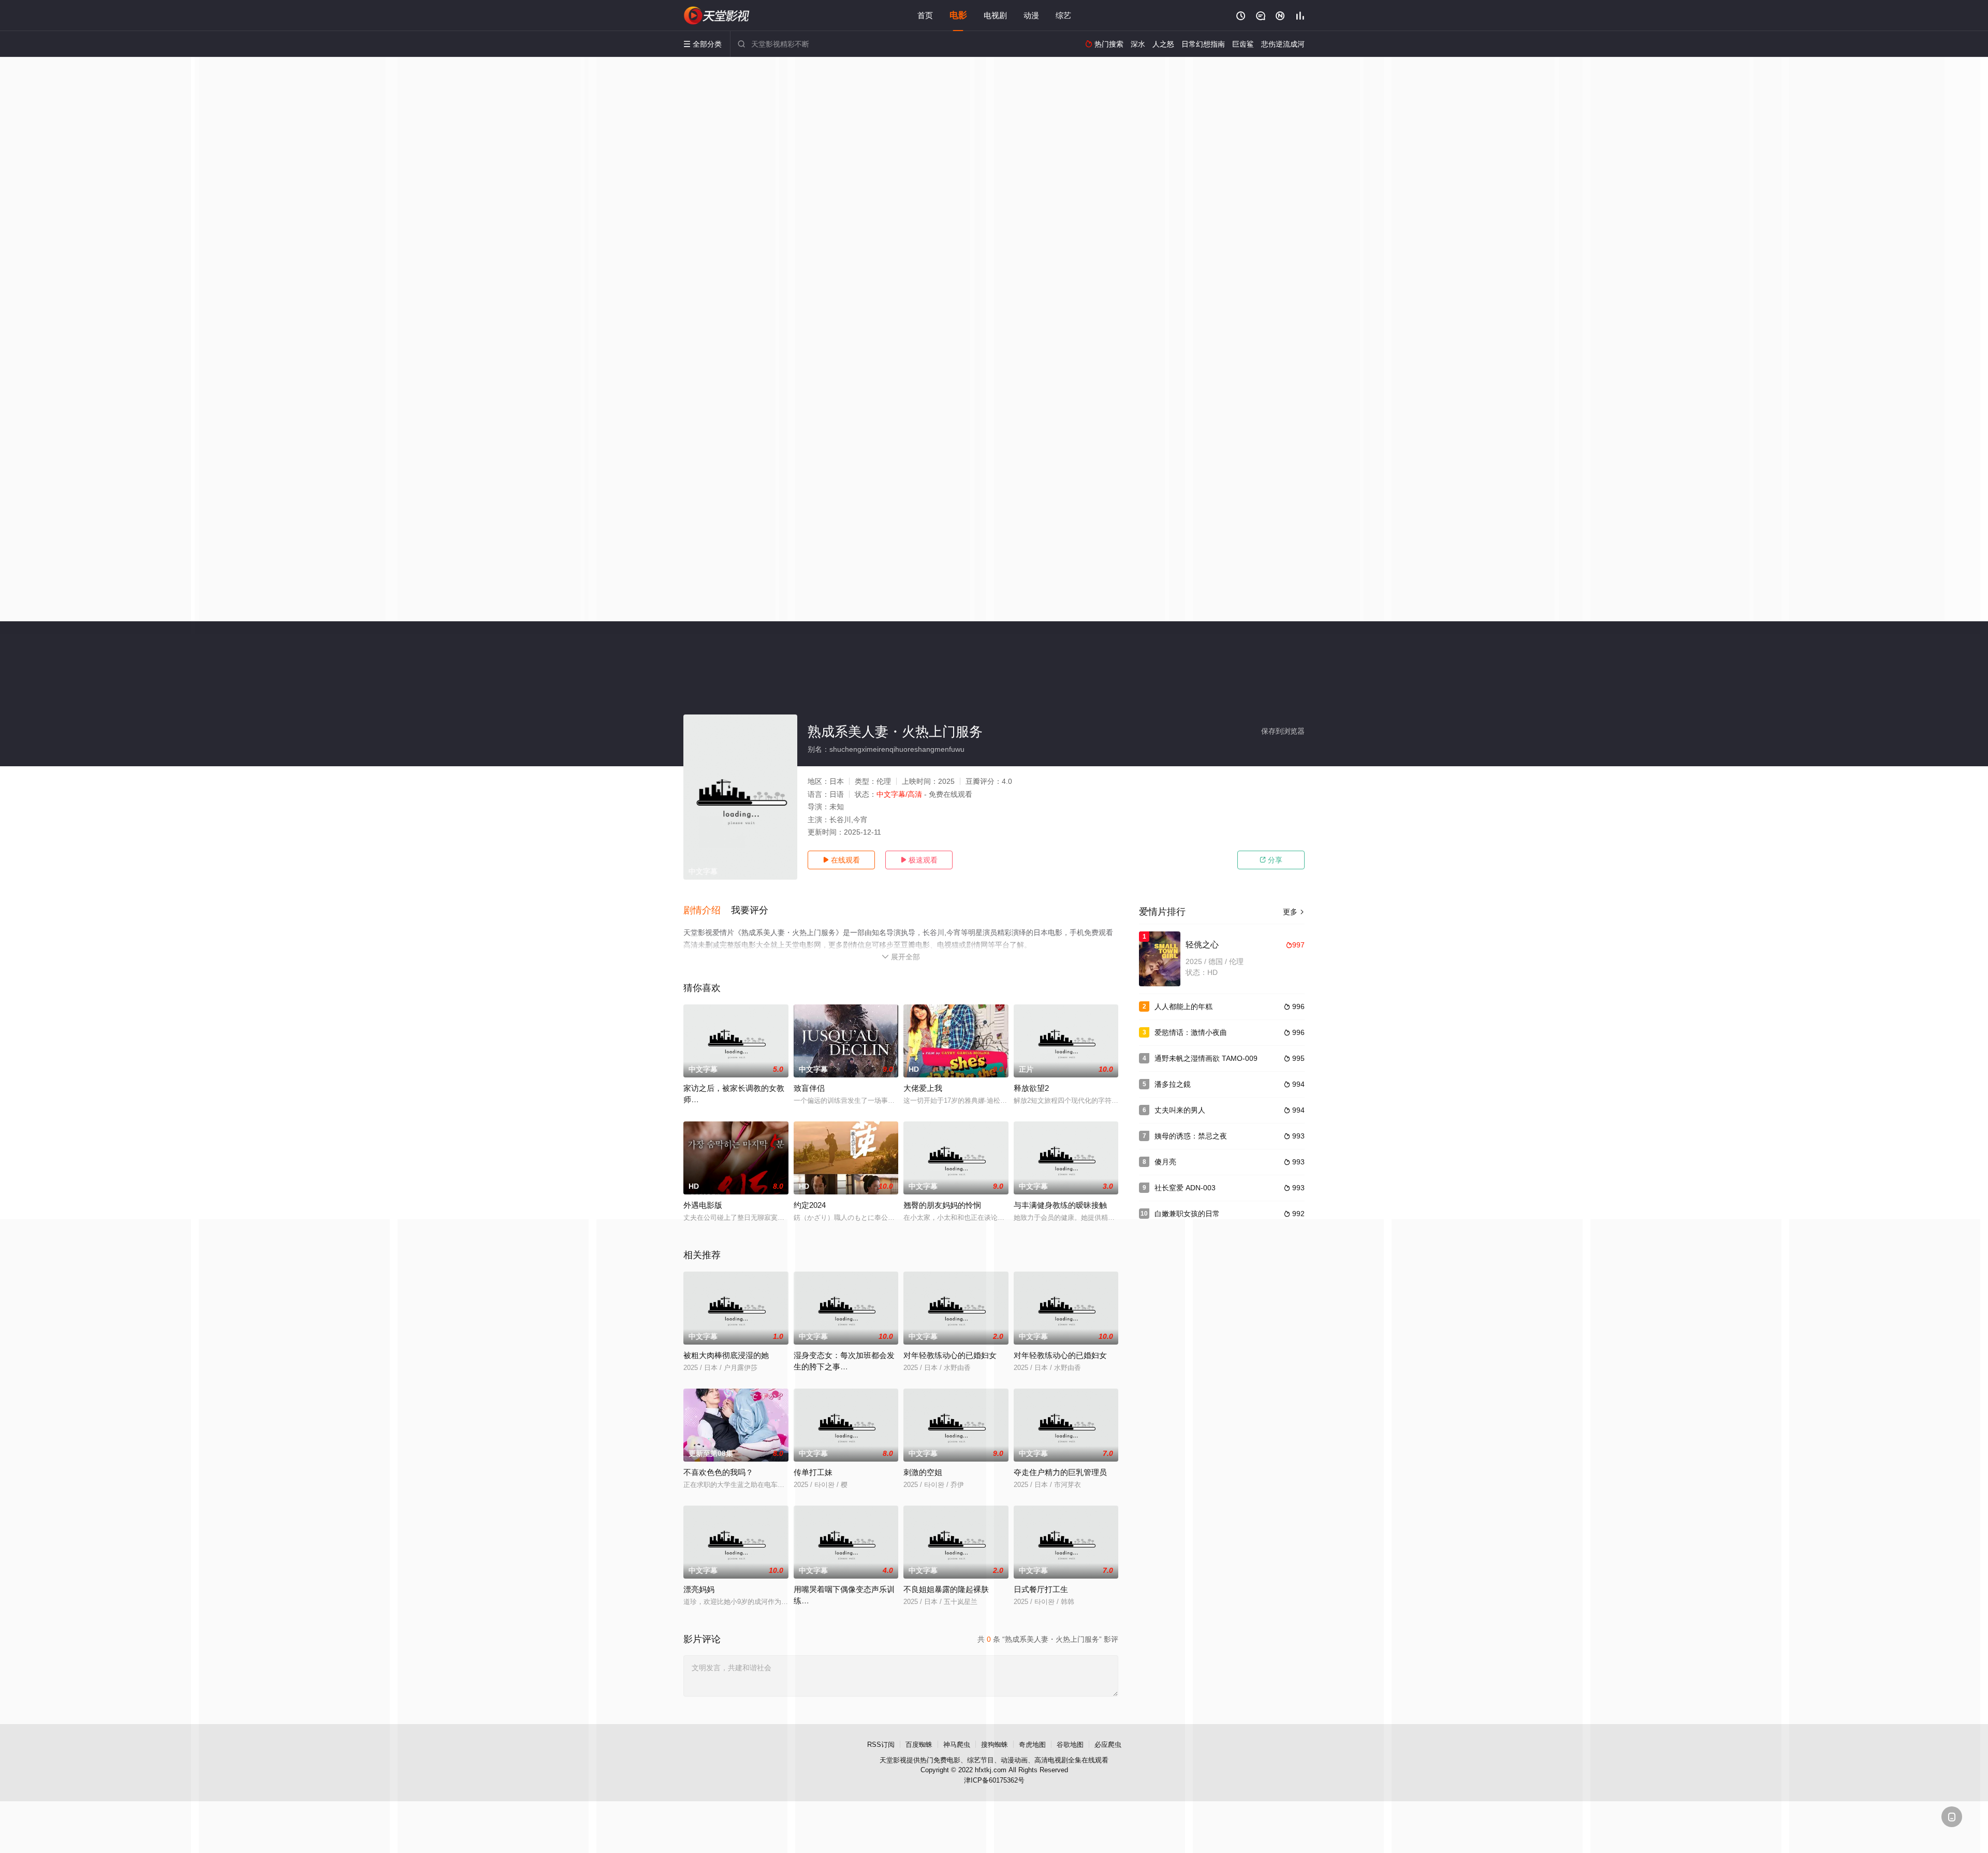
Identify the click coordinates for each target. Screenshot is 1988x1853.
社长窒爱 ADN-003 (1185, 1188)
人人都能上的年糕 (1183, 1006)
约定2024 (810, 1205)
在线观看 (841, 860)
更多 (1294, 912)
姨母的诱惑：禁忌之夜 (1191, 1136)
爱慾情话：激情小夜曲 (1191, 1032)
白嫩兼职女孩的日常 (1187, 1214)
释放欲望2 (1031, 1088)
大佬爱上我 (923, 1088)
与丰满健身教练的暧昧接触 (1060, 1205)
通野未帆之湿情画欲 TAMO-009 (1206, 1058)
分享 (1271, 860)
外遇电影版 (703, 1205)
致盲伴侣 (809, 1088)
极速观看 (919, 860)
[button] (707, 911)
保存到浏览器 (1283, 731)
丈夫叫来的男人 (1180, 1110)
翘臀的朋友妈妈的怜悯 (942, 1205)
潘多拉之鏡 (1173, 1084)
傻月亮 (1165, 1162)
